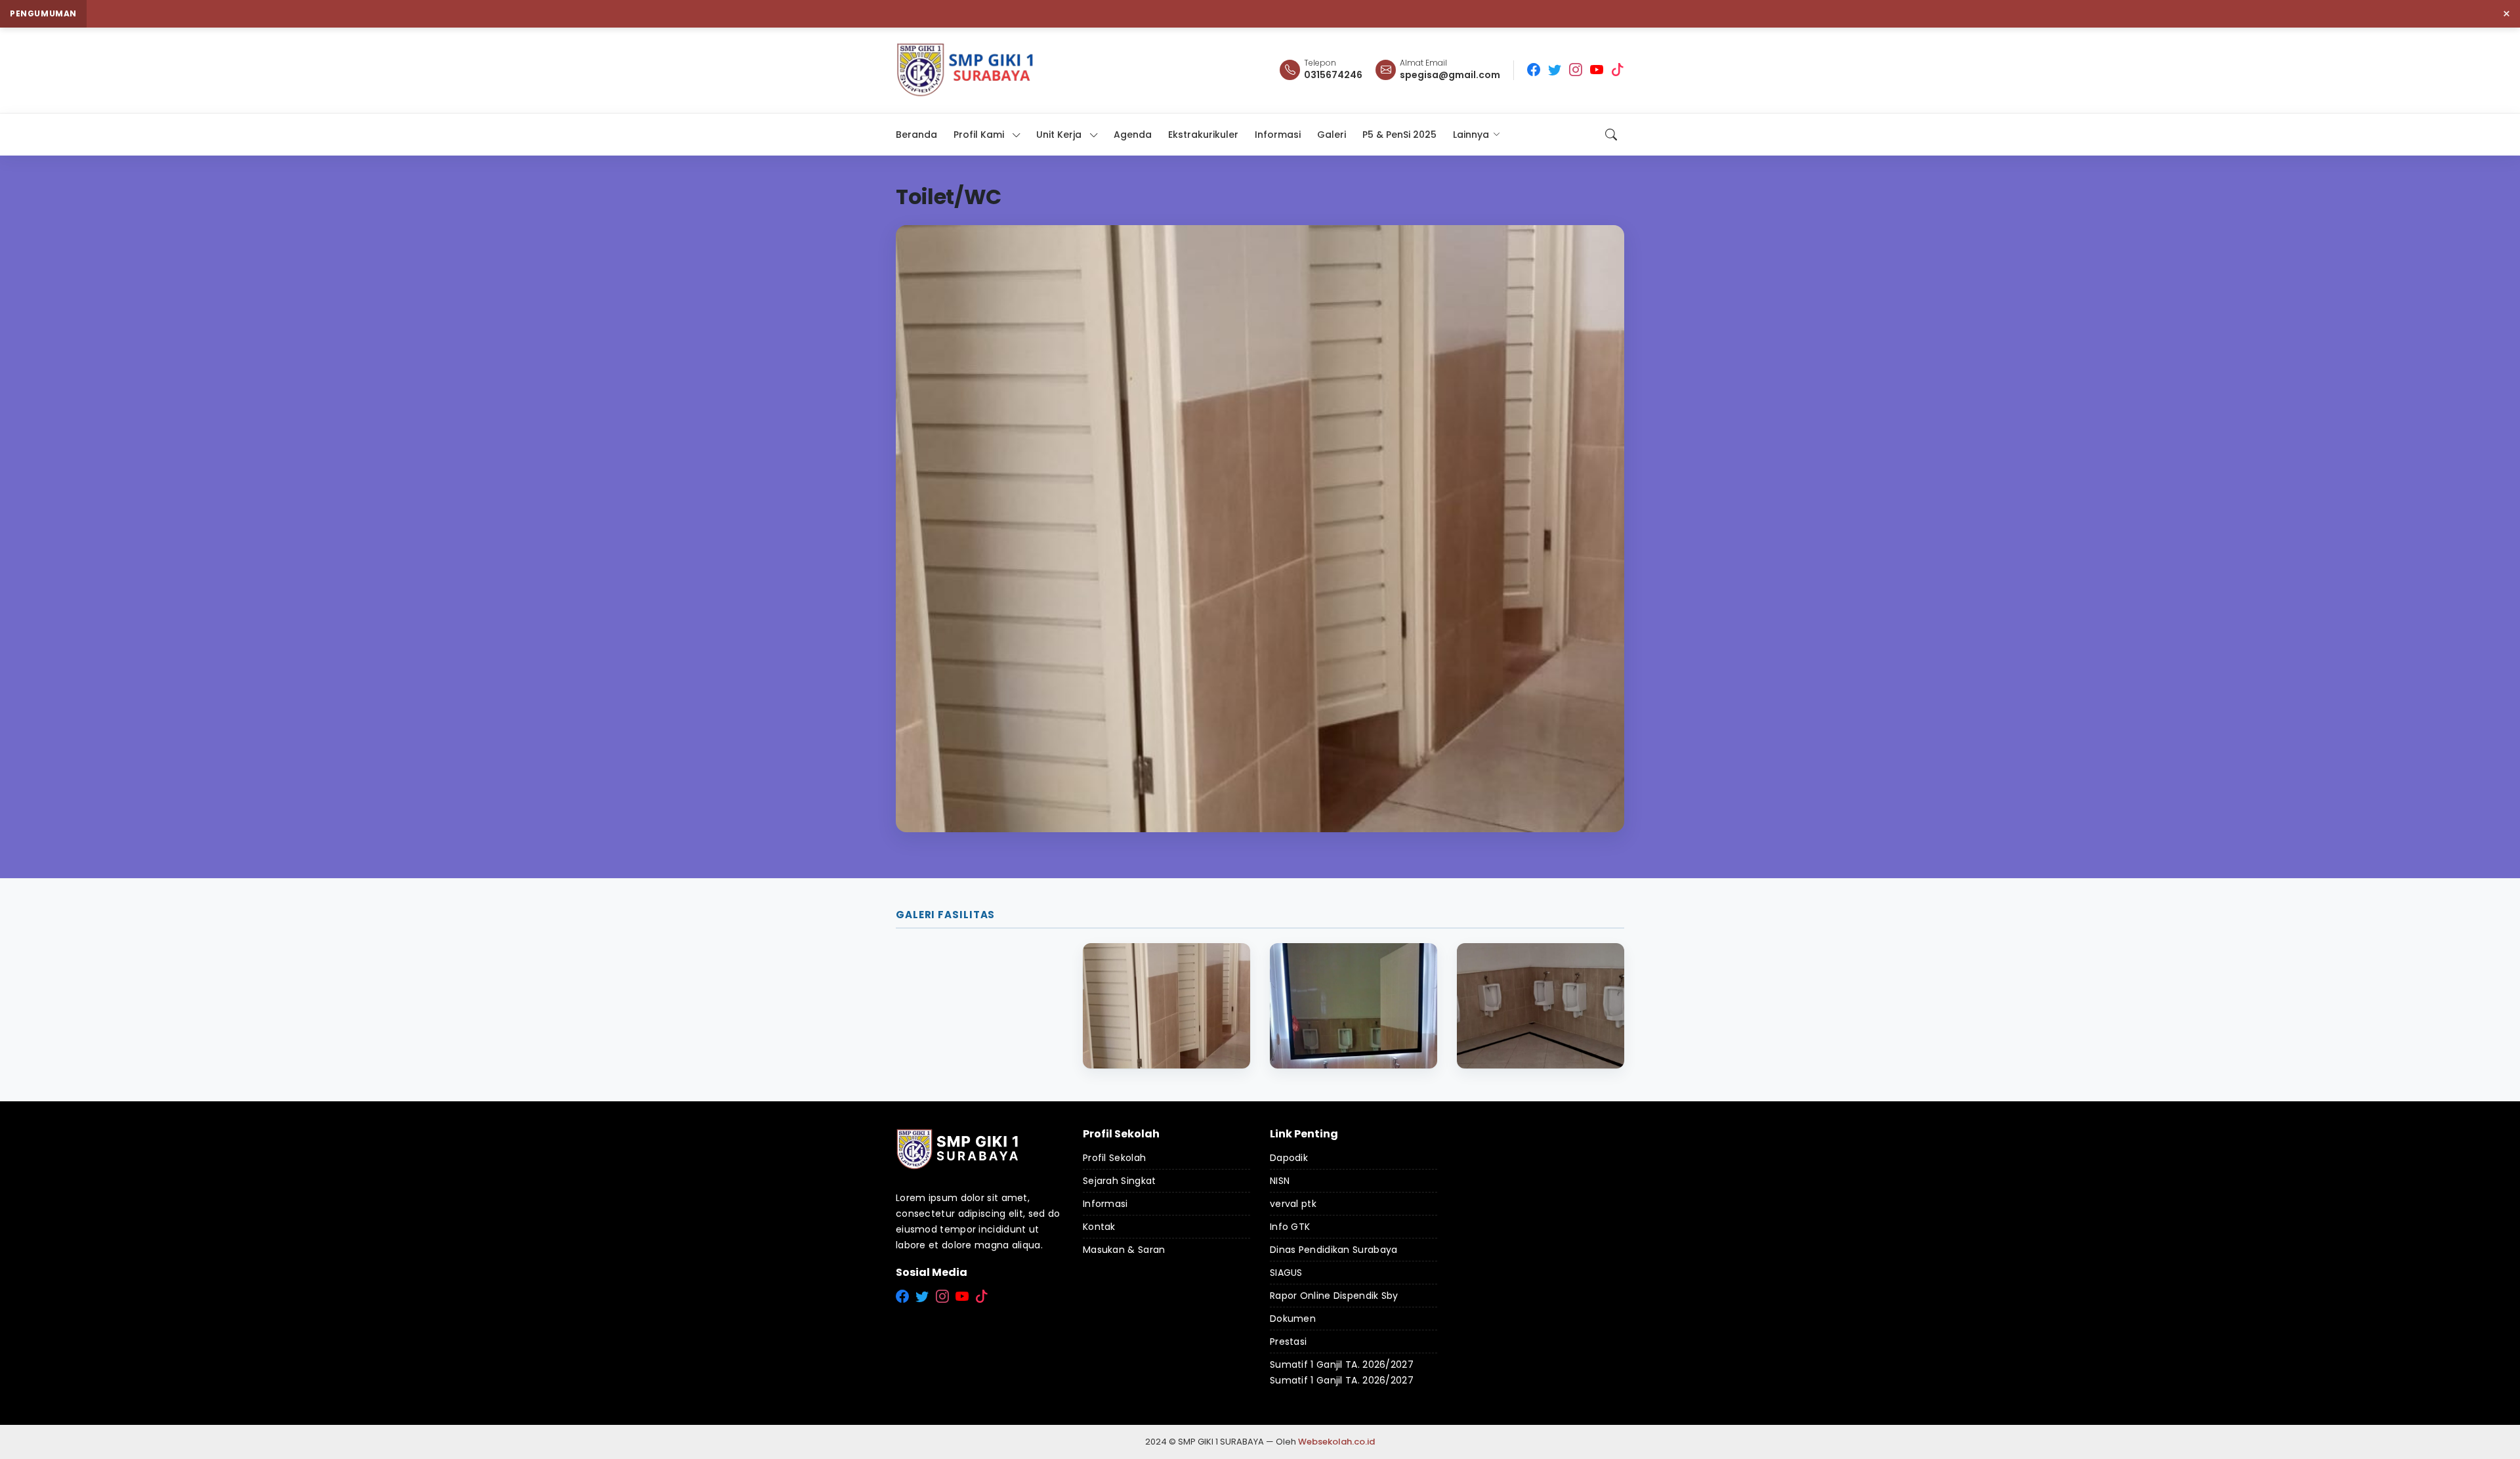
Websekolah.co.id (1336, 1442)
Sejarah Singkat (1120, 1181)
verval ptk (1293, 1204)
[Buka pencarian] (1611, 135)
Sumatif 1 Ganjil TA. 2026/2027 (1342, 1364)
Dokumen (1293, 1319)
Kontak (1099, 1227)
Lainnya (1471, 135)
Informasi (1105, 1204)
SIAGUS (1286, 1273)
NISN (1280, 1181)
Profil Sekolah (1114, 1158)
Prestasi (1288, 1342)
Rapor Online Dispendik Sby (1334, 1296)
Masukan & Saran (1124, 1250)
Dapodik (1289, 1158)
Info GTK (1290, 1227)
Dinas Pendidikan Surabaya (1334, 1250)
